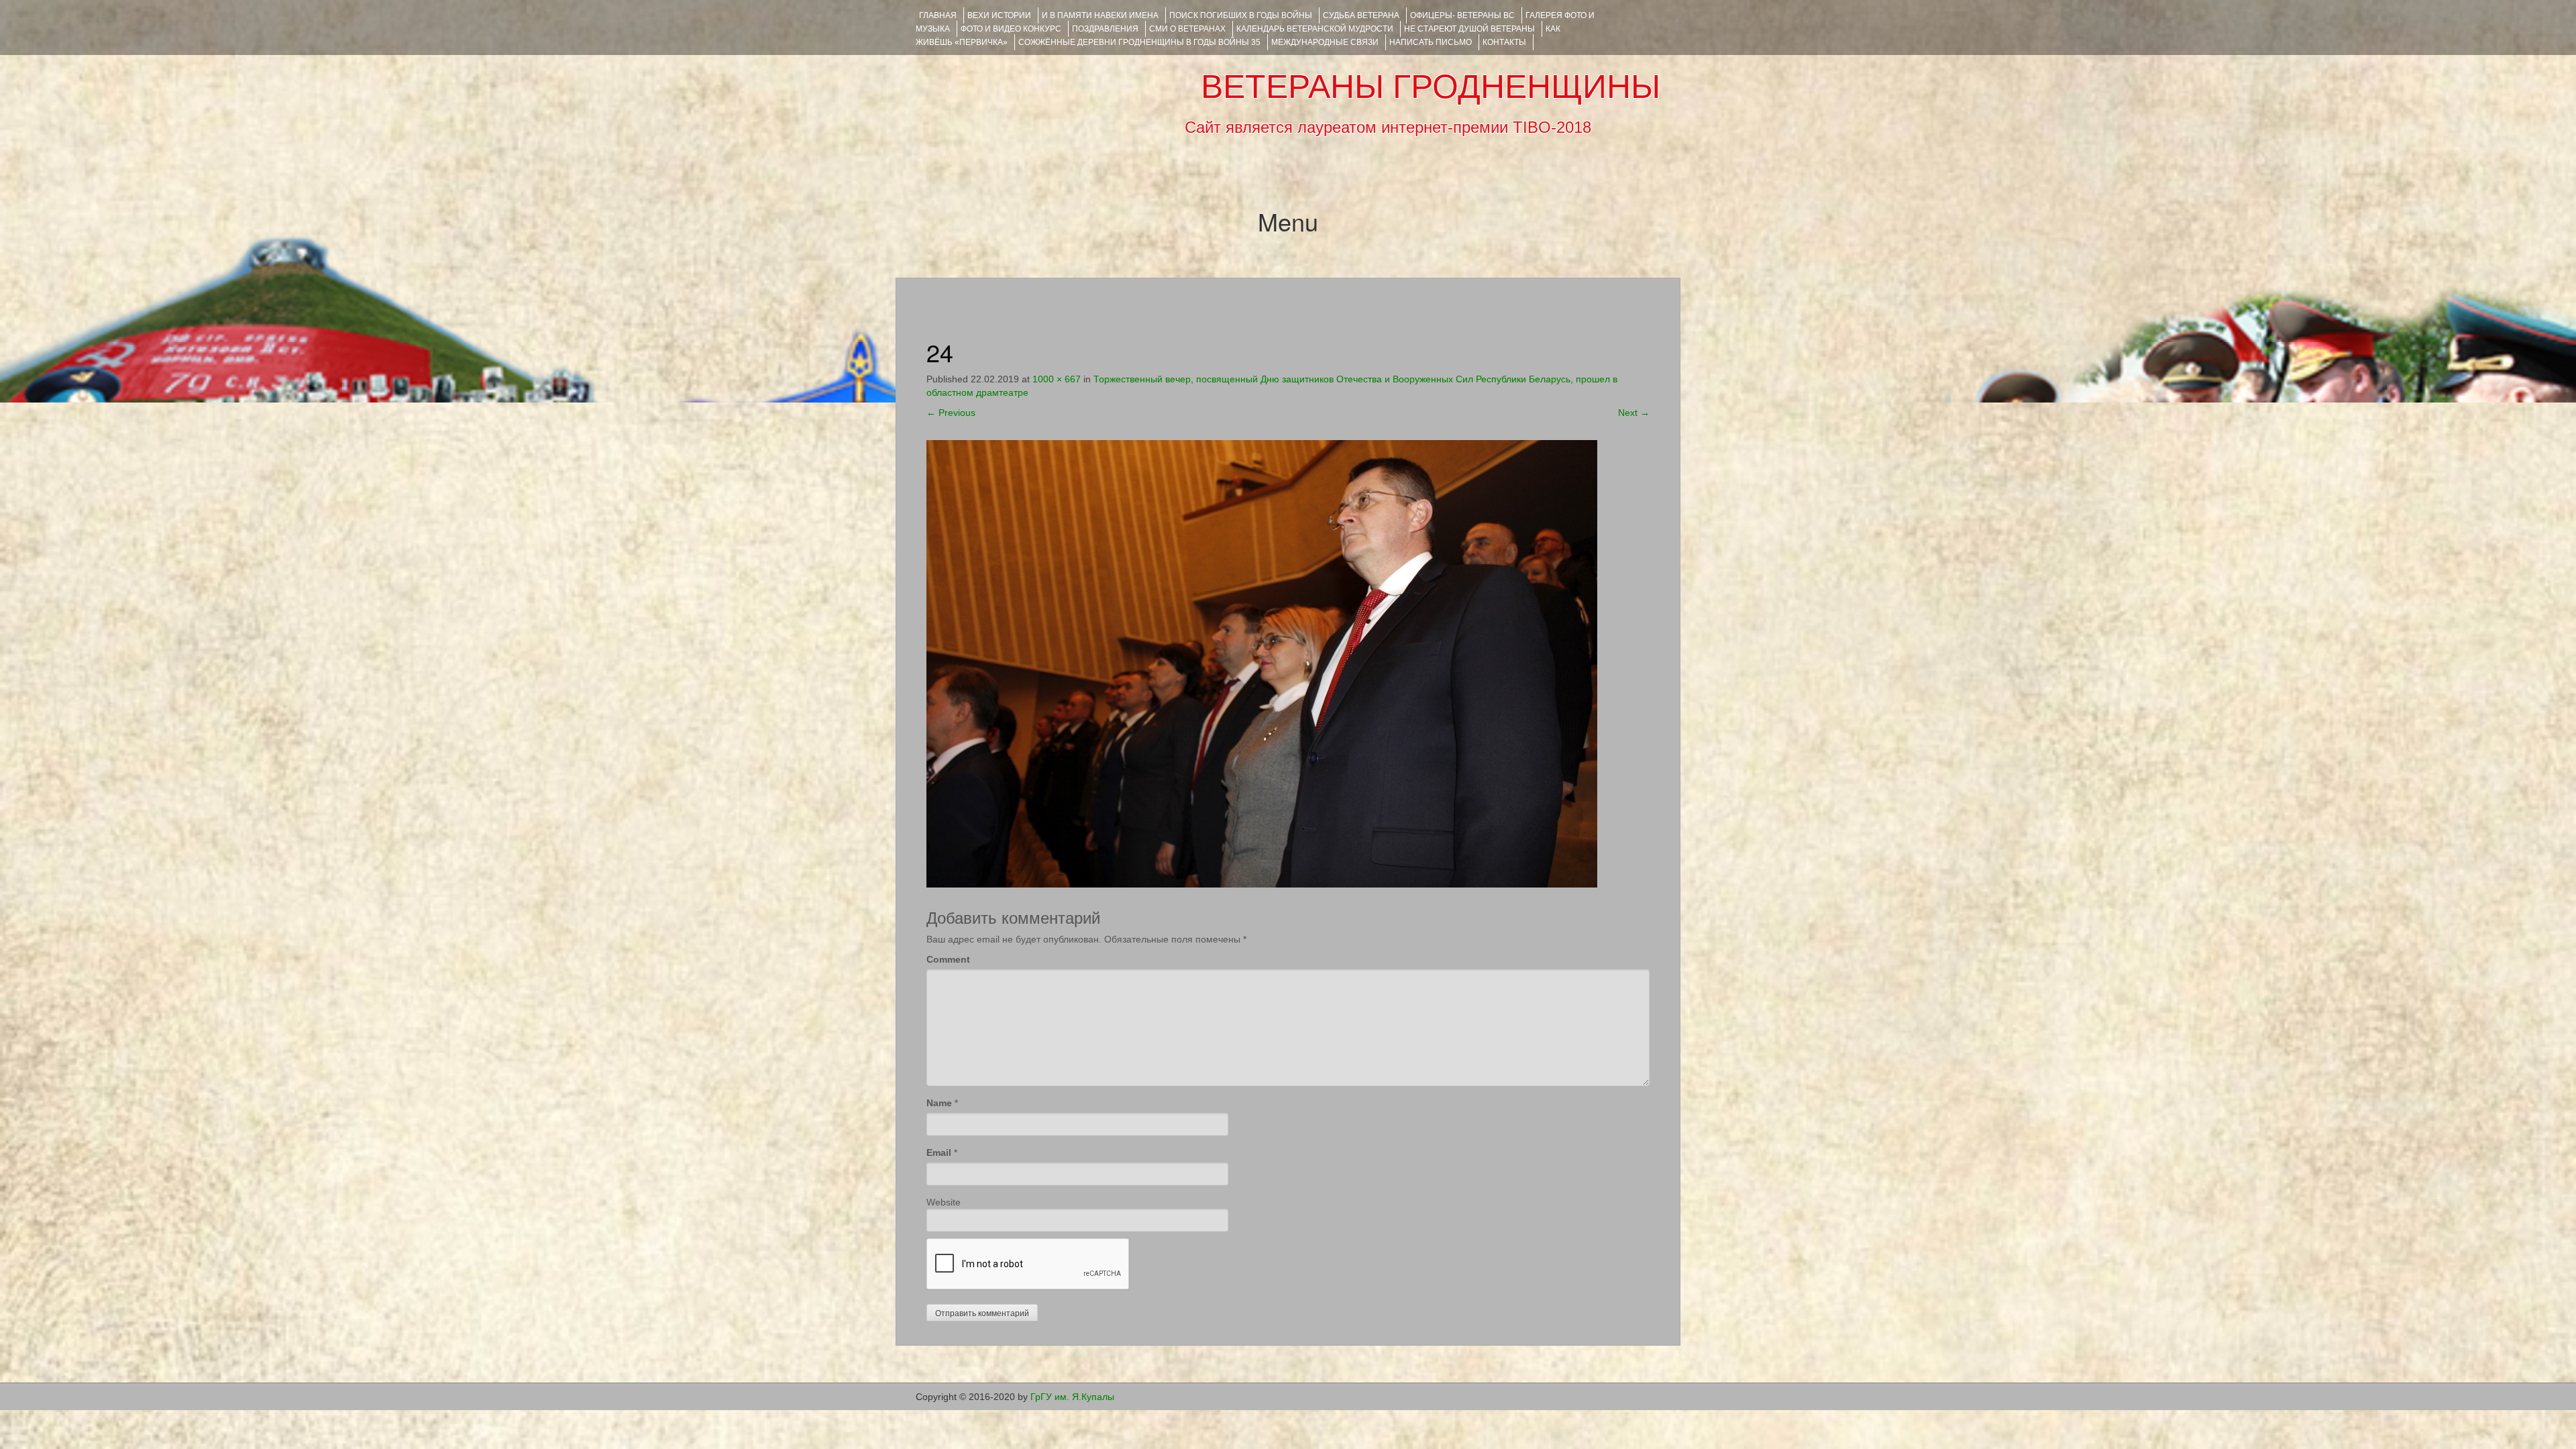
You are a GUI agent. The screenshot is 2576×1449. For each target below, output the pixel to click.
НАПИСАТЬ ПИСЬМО (1431, 42)
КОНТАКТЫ (1504, 42)
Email (939, 1152)
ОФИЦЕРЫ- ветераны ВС (1462, 15)
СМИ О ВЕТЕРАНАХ (1187, 29)
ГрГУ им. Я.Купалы (1072, 1397)
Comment (948, 959)
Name (939, 1103)
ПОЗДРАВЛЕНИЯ (1105, 29)
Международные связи (1325, 42)
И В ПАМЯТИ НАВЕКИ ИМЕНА (1100, 15)
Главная (938, 15)
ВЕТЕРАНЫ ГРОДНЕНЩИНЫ (1431, 87)
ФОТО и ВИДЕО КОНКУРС (1011, 29)
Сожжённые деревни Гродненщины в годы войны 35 (1139, 42)
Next (1634, 413)
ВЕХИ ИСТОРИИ (999, 15)
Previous (951, 413)
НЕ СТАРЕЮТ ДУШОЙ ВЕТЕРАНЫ (1469, 29)
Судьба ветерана (1361, 15)
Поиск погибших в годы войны (1241, 15)
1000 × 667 (1057, 379)
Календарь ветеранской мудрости (1315, 29)
